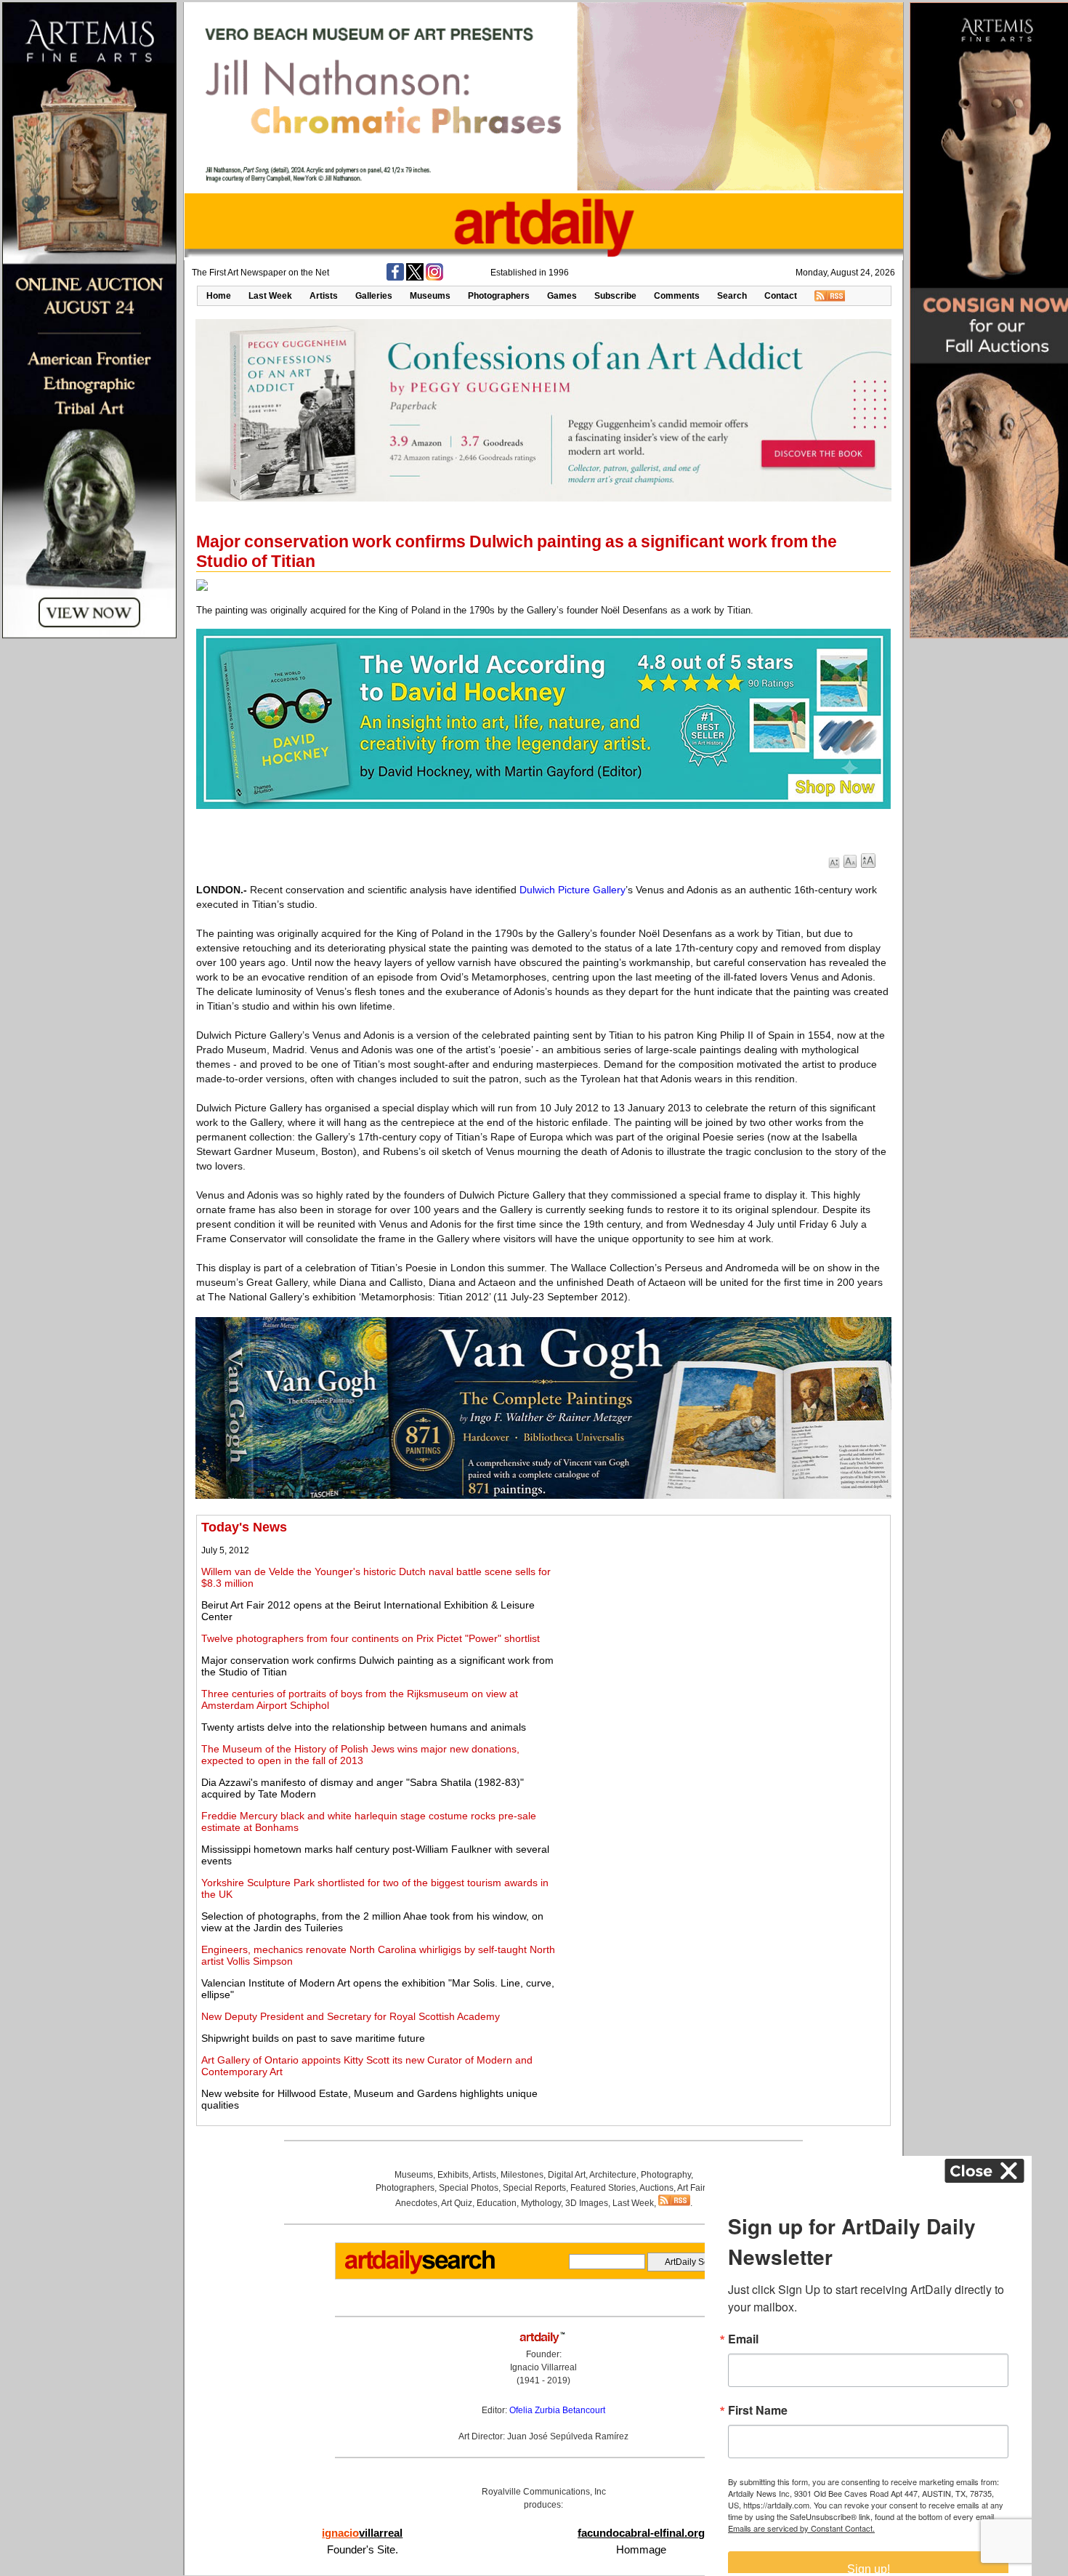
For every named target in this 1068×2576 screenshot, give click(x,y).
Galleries (374, 296)
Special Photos (469, 2188)
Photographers (499, 296)
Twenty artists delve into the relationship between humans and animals (364, 1727)
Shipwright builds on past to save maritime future (313, 2038)
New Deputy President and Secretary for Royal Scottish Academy (351, 2016)
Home (219, 296)
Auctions (656, 2188)
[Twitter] (415, 278)
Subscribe (615, 296)
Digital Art (567, 2175)
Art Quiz (457, 2203)
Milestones (522, 2175)
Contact (781, 296)
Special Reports (534, 2188)
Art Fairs (693, 2188)
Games (562, 296)
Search (732, 296)
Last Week (270, 296)
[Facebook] (395, 278)
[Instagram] (434, 278)
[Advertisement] (724, 1622)
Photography (666, 2175)
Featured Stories (603, 2188)
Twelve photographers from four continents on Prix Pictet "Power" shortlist (371, 1638)
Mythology (541, 2203)
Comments (677, 296)
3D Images (587, 2203)
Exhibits (453, 2175)
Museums (430, 296)
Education (497, 2203)
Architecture (613, 2175)
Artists (324, 296)
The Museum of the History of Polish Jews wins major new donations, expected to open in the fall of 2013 (360, 1755)
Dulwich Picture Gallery (573, 890)
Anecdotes (416, 2203)
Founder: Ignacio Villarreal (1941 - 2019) (543, 2367)
